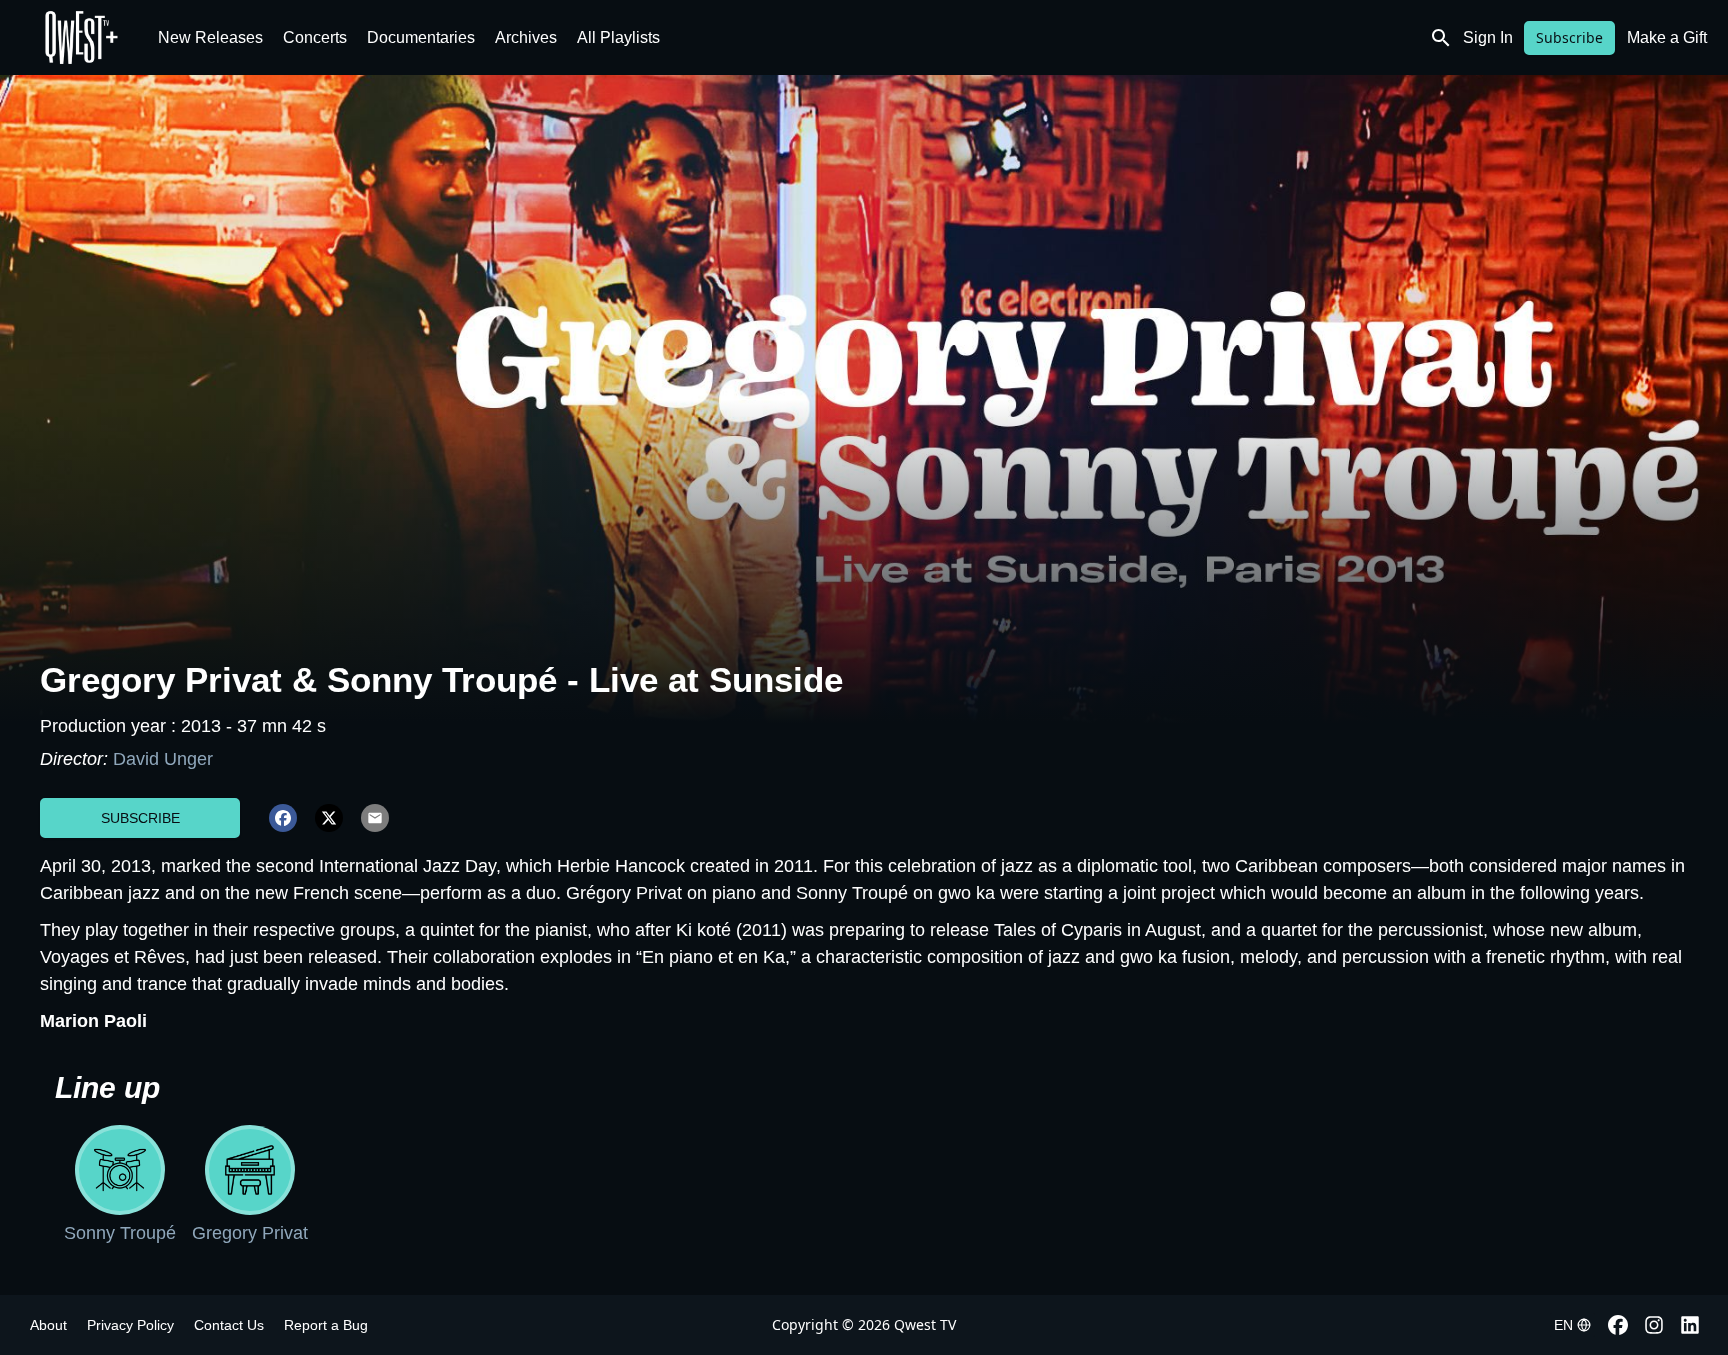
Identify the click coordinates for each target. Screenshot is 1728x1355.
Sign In (1488, 37)
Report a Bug (326, 1325)
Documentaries (421, 37)
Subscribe (1569, 37)
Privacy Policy (130, 1325)
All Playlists (618, 37)
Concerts (315, 37)
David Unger (163, 759)
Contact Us (229, 1325)
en (1563, 1325)
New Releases (210, 37)
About (48, 1325)
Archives (526, 37)
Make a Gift (1667, 37)
